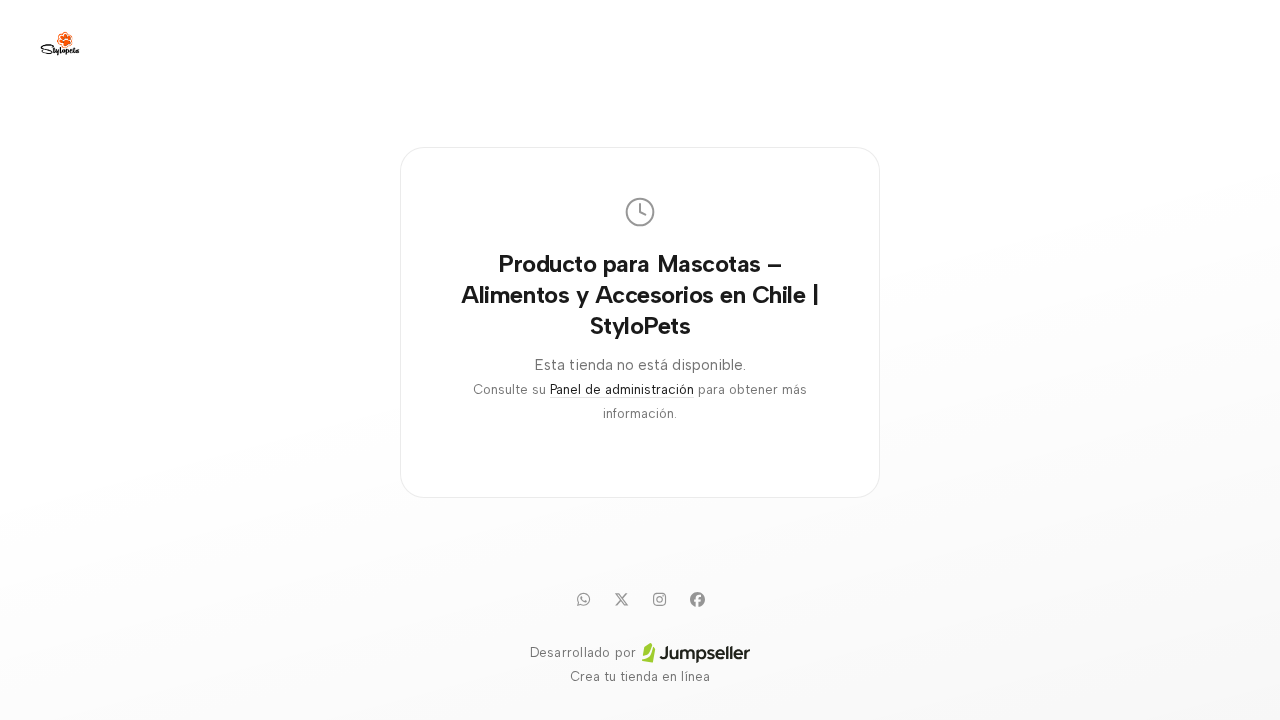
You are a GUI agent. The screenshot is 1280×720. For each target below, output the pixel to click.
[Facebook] (697, 599)
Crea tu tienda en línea (640, 676)
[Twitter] (621, 599)
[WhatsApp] (583, 599)
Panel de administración (622, 389)
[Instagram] (659, 599)
